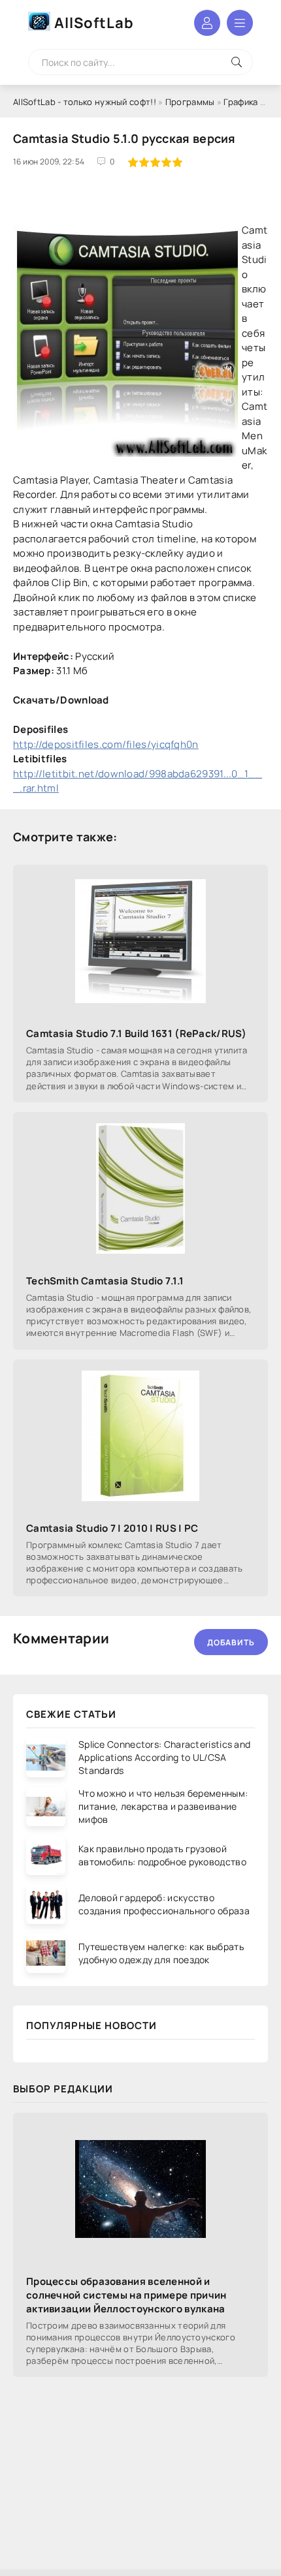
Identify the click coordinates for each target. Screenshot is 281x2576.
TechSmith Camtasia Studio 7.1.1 (105, 1281)
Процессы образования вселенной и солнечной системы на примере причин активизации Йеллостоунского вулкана (126, 2295)
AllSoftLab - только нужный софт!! (85, 102)
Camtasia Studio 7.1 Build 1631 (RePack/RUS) (136, 1033)
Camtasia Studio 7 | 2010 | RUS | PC (112, 1528)
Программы (190, 102)
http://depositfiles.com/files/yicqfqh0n (106, 744)
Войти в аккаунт (207, 23)
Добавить (231, 1642)
